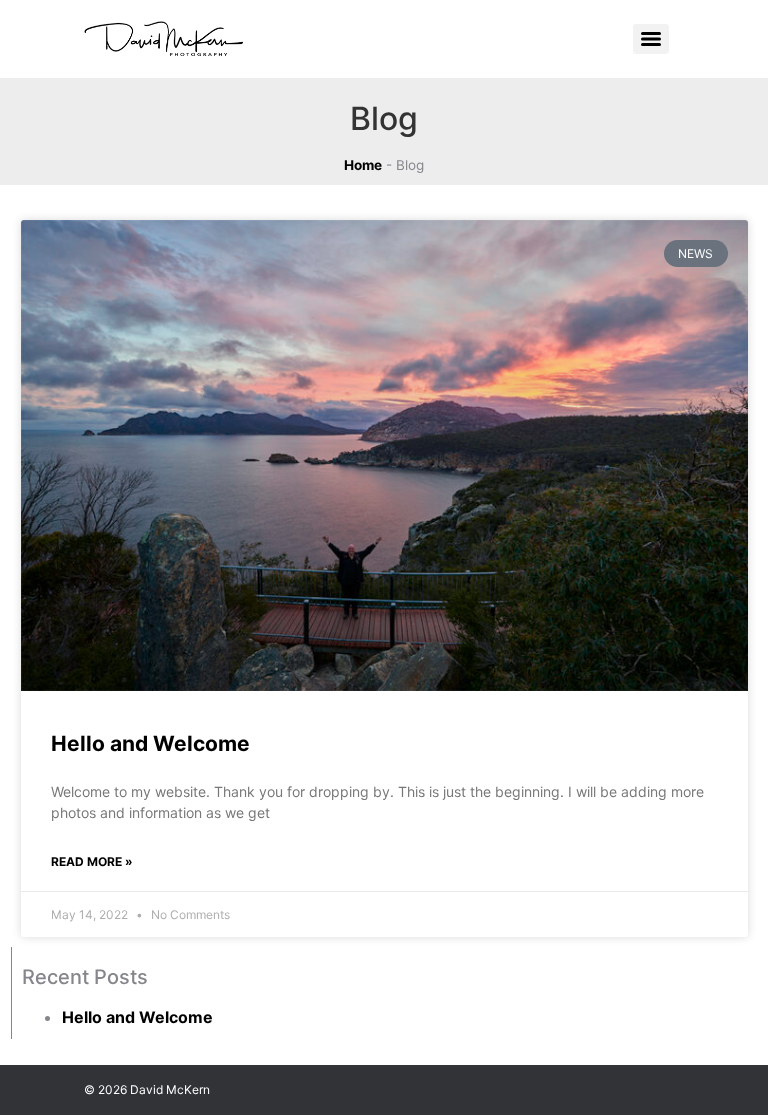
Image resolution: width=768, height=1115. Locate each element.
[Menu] (651, 39)
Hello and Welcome (150, 743)
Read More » (92, 861)
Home (363, 165)
